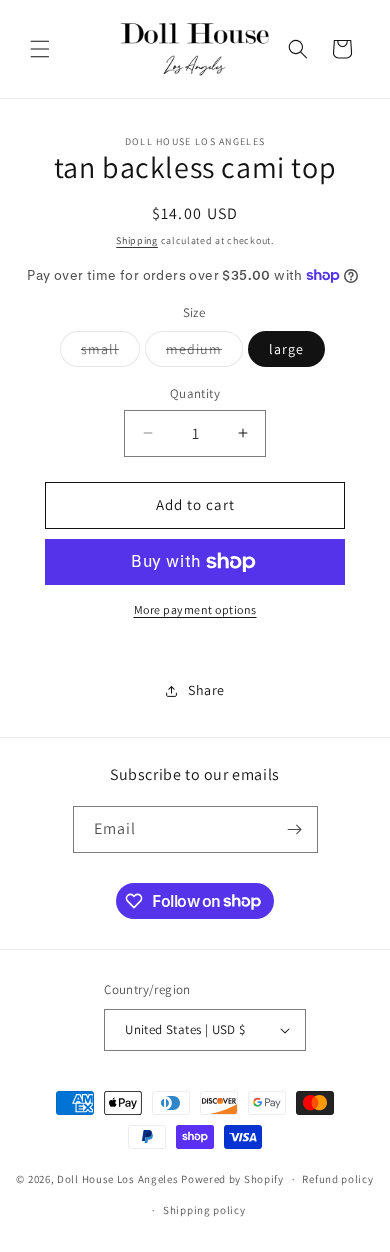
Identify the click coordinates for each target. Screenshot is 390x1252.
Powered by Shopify (232, 1179)
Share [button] (206, 690)
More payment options (195, 609)
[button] (40, 49)
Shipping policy (204, 1210)
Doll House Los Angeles (117, 1179)
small (110, 353)
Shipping (137, 240)
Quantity (195, 393)
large (286, 349)
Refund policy (337, 1179)
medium (204, 353)
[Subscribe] (295, 829)
